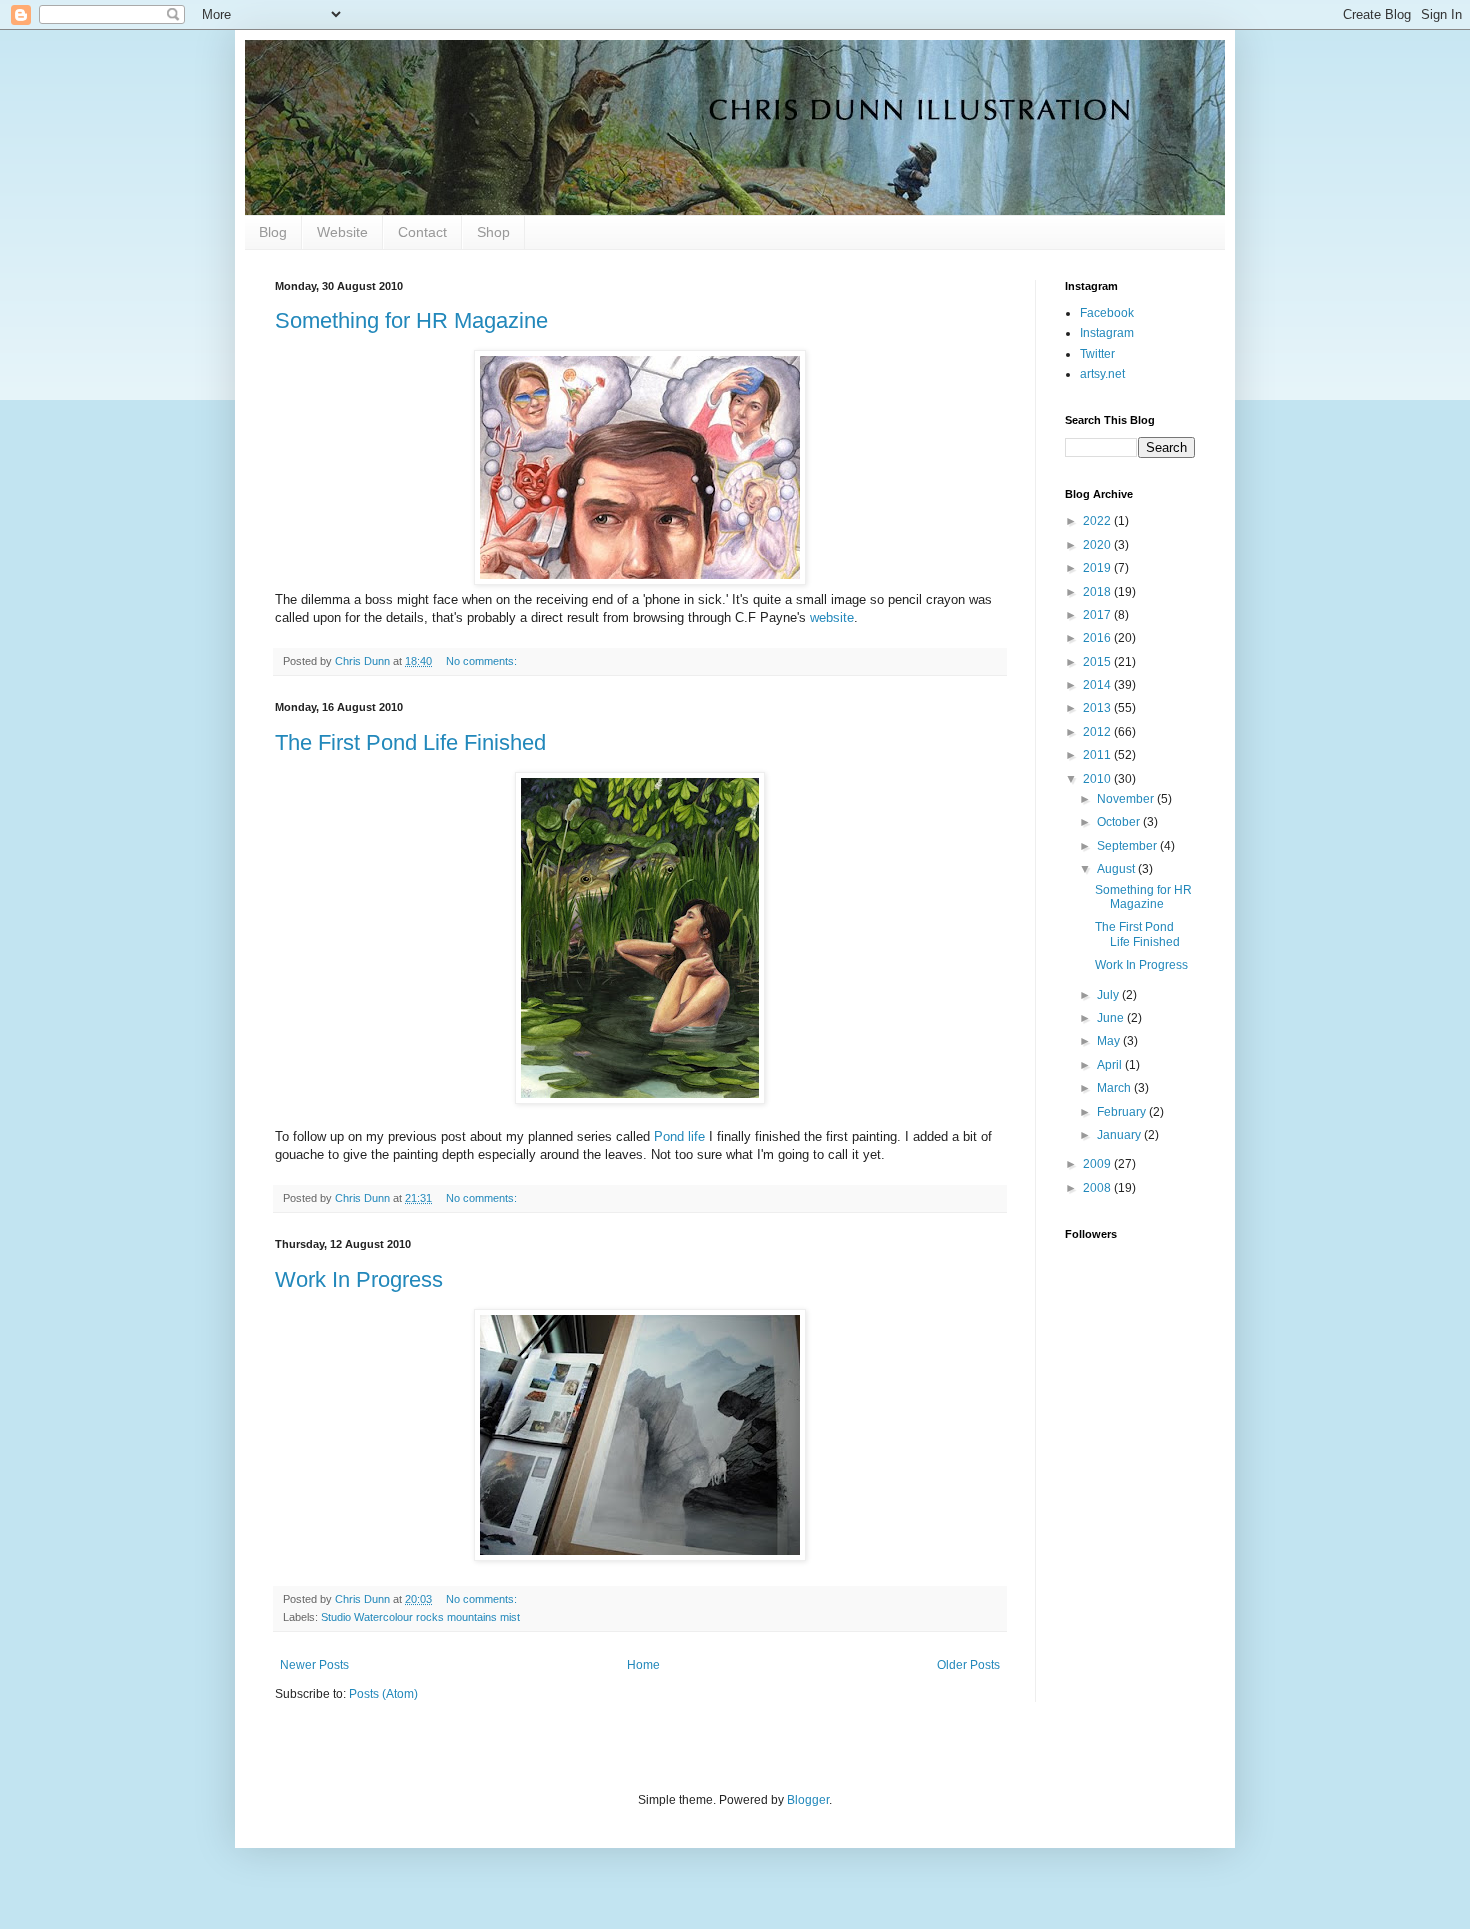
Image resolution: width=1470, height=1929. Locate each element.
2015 (1098, 662)
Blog (273, 232)
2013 (1098, 708)
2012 (1098, 732)
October (1120, 822)
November (1127, 799)
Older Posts (968, 1665)
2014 (1098, 685)
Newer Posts (314, 1665)
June (1112, 1018)
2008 (1098, 1188)
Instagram (1107, 333)
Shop (493, 232)
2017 (1098, 615)
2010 (1098, 779)
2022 (1098, 521)
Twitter (1097, 354)
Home (643, 1665)
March (1115, 1088)
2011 (1098, 755)
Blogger (808, 1800)
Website (342, 232)
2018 (1098, 592)
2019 (1098, 568)
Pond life (679, 1136)
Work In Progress (359, 1279)
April (1111, 1065)
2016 (1098, 638)
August (1117, 869)
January (1120, 1135)
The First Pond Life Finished (410, 742)
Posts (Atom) (383, 1694)
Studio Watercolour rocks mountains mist (420, 1617)
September (1128, 846)
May (1110, 1041)
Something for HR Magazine (411, 320)
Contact (422, 232)
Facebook (1107, 313)
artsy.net (1102, 374)
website (832, 617)
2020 (1098, 545)
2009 (1098, 1164)
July (1109, 995)
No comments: (483, 661)
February (1123, 1112)
